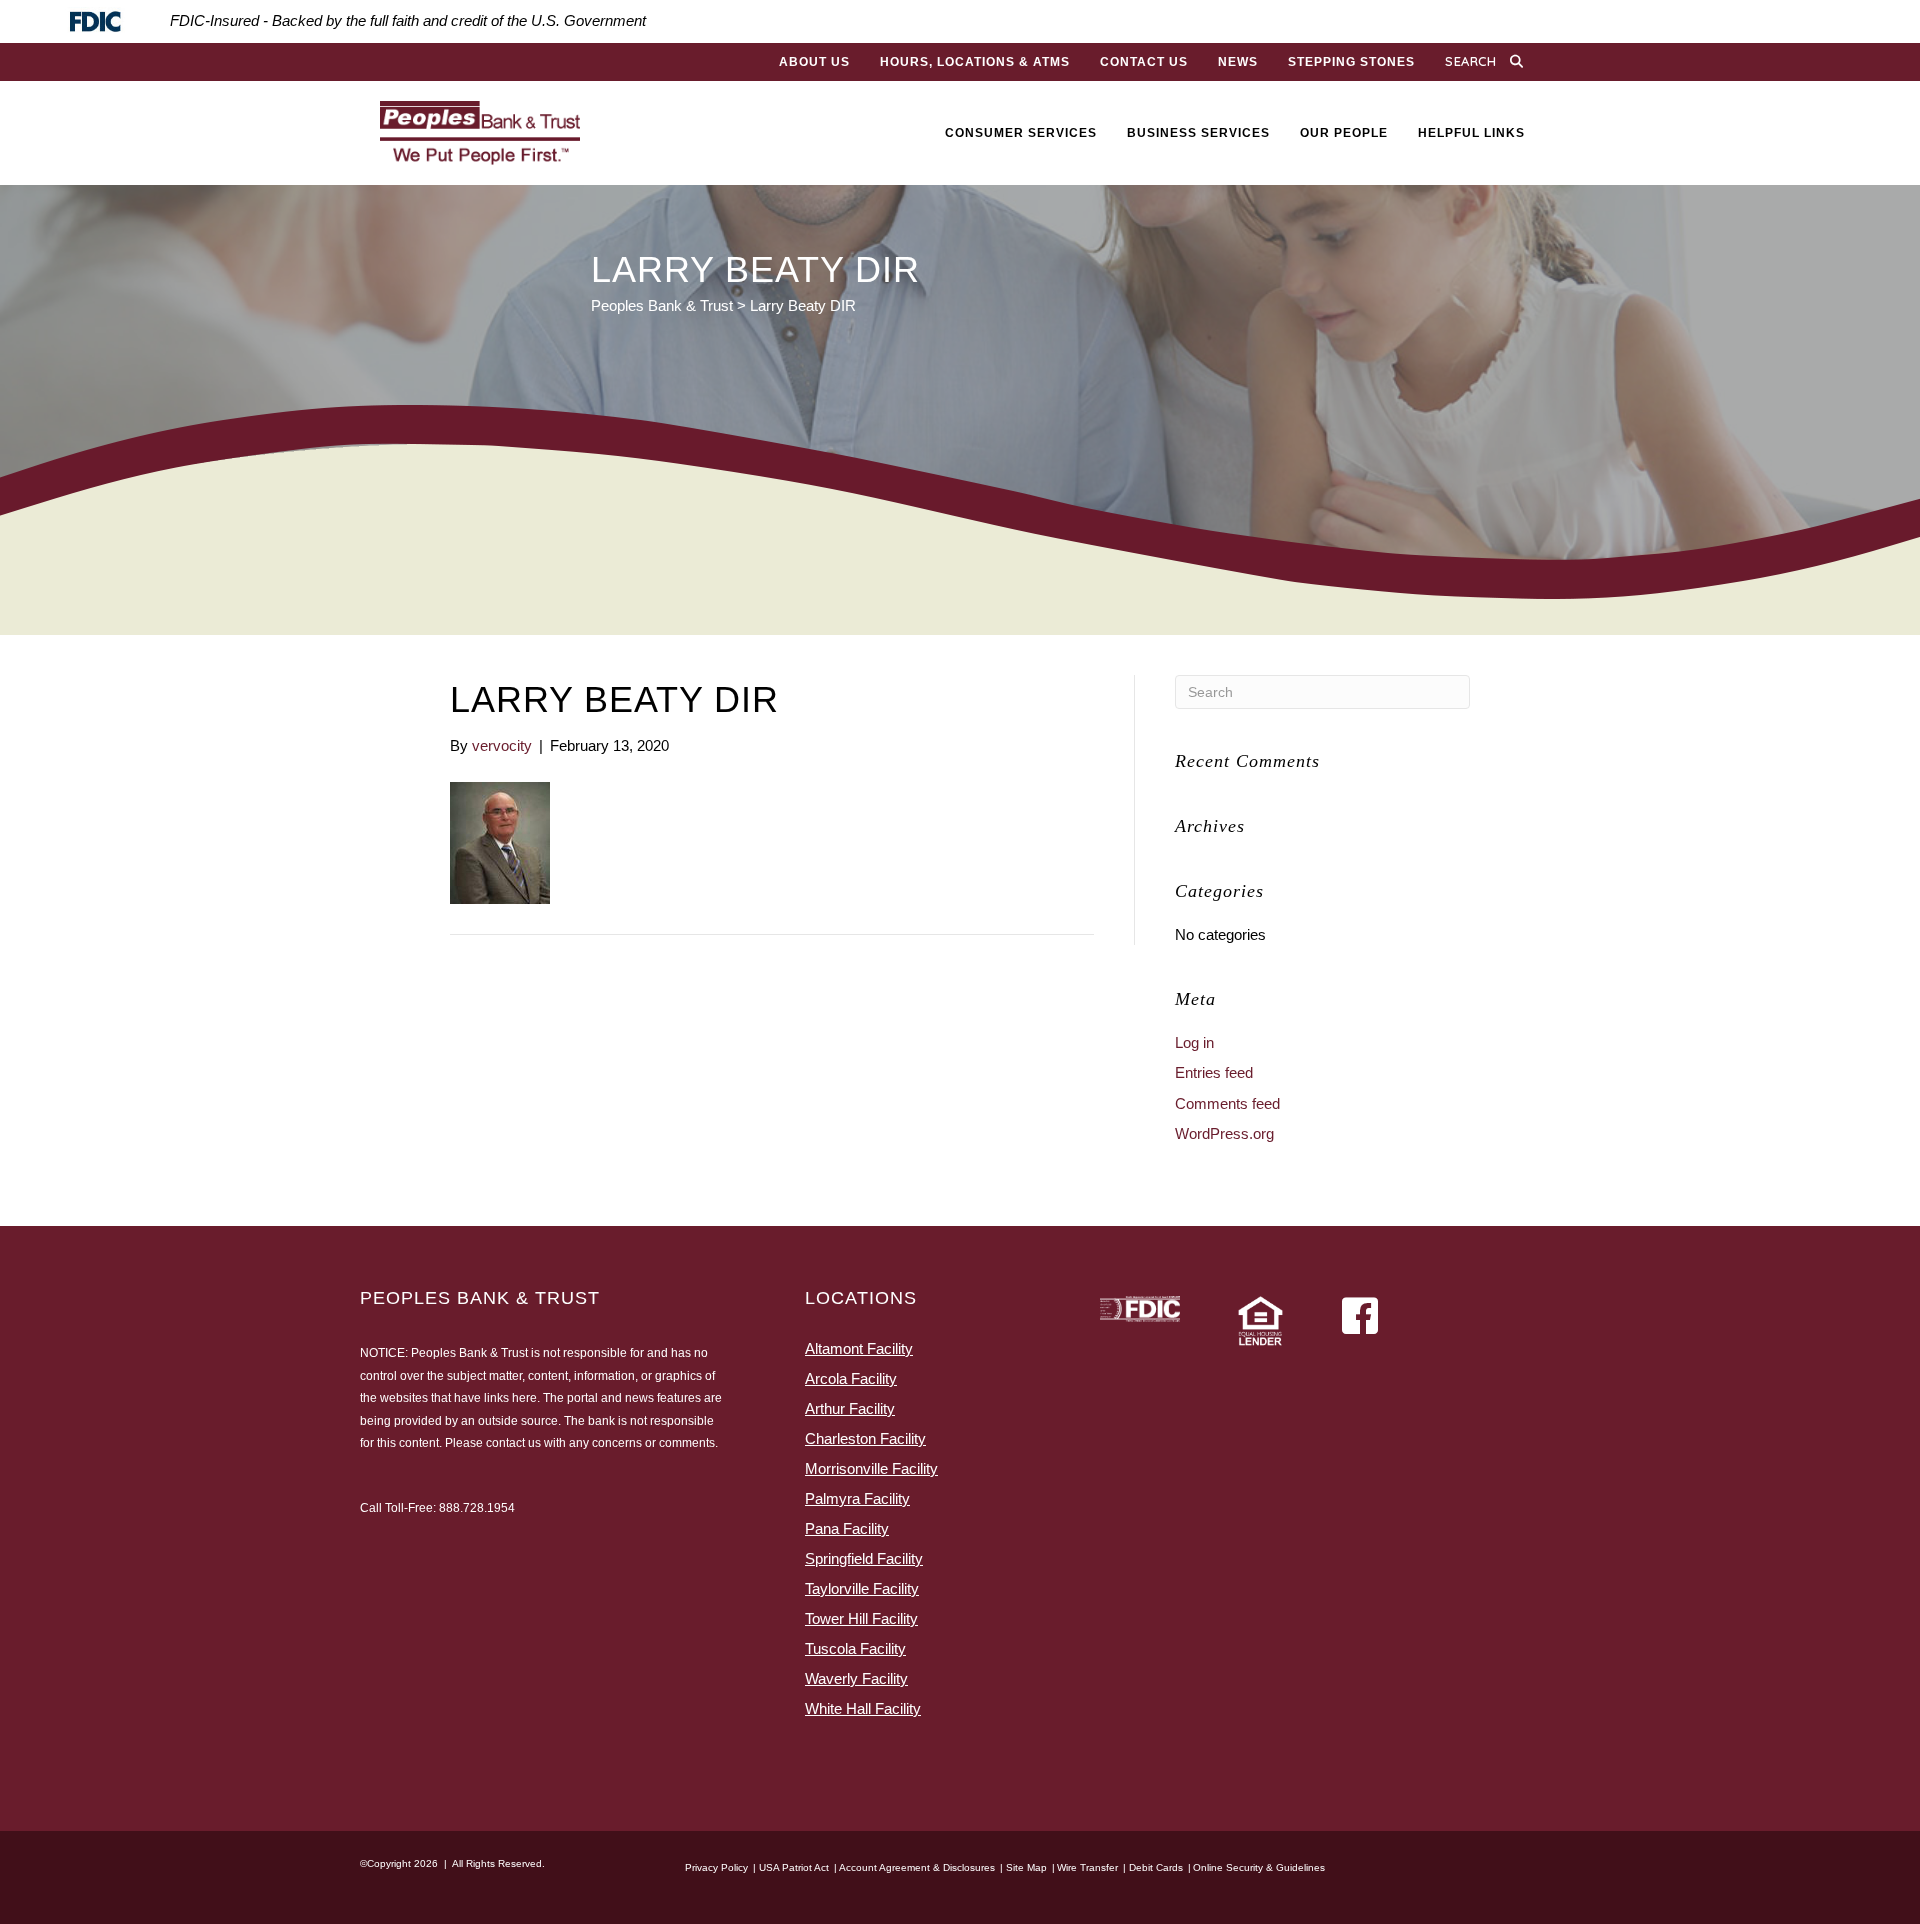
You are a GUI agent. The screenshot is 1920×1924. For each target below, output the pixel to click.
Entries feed (1214, 1072)
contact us (513, 1443)
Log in (1194, 1042)
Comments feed (1227, 1103)
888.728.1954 (477, 1508)
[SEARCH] (1521, 62)
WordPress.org (1224, 1133)
